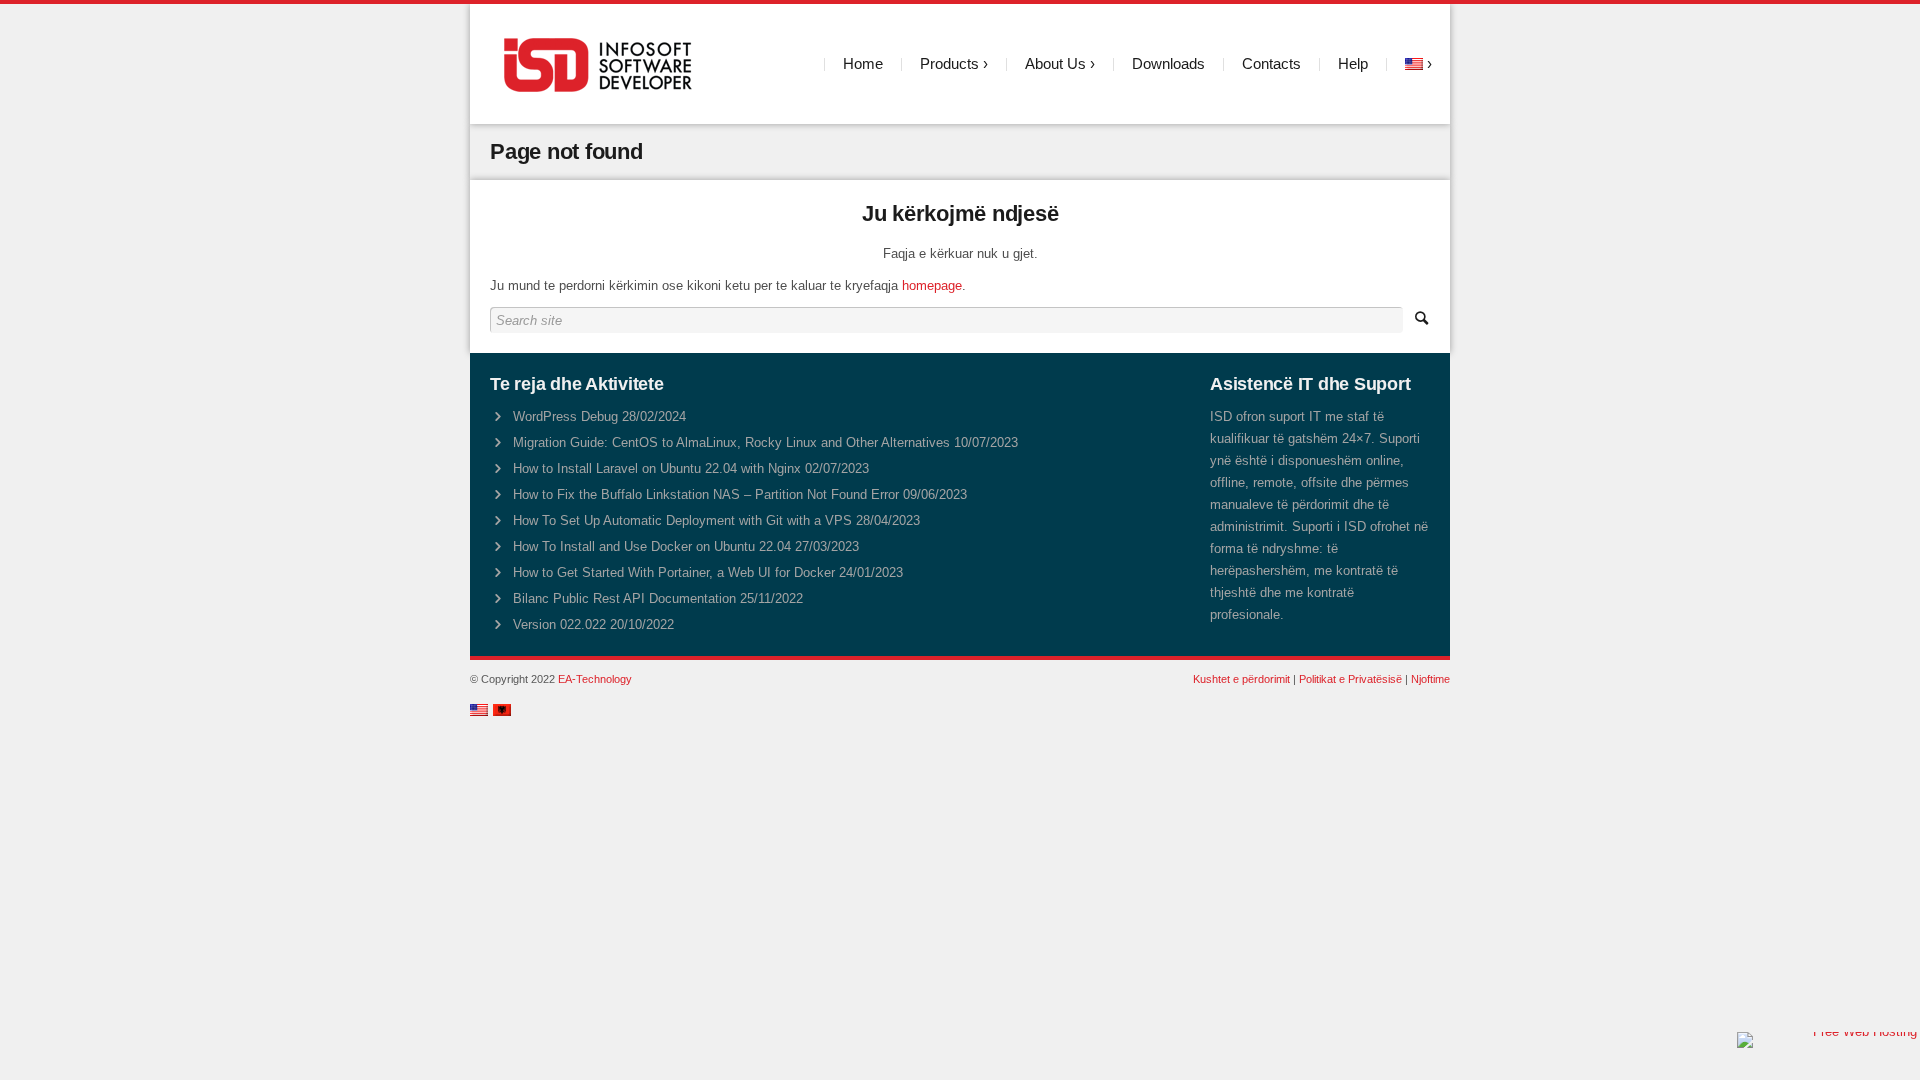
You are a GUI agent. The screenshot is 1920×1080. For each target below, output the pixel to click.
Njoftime (1430, 679)
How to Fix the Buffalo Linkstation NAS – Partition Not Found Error (706, 494)
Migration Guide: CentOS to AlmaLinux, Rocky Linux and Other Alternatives (731, 442)
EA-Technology (595, 679)
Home (863, 63)
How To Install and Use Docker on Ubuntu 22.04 (652, 546)
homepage (932, 285)
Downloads (1168, 63)
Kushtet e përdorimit (1241, 679)
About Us (1055, 63)
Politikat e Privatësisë (1350, 679)
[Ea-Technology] (601, 64)
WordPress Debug (565, 416)
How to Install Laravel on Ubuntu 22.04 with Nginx (657, 468)
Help (1353, 63)
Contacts (1271, 63)
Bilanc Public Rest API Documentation (624, 598)
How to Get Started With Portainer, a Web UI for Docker (674, 572)
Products (949, 63)
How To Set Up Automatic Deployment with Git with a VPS (682, 520)
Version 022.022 (559, 624)
